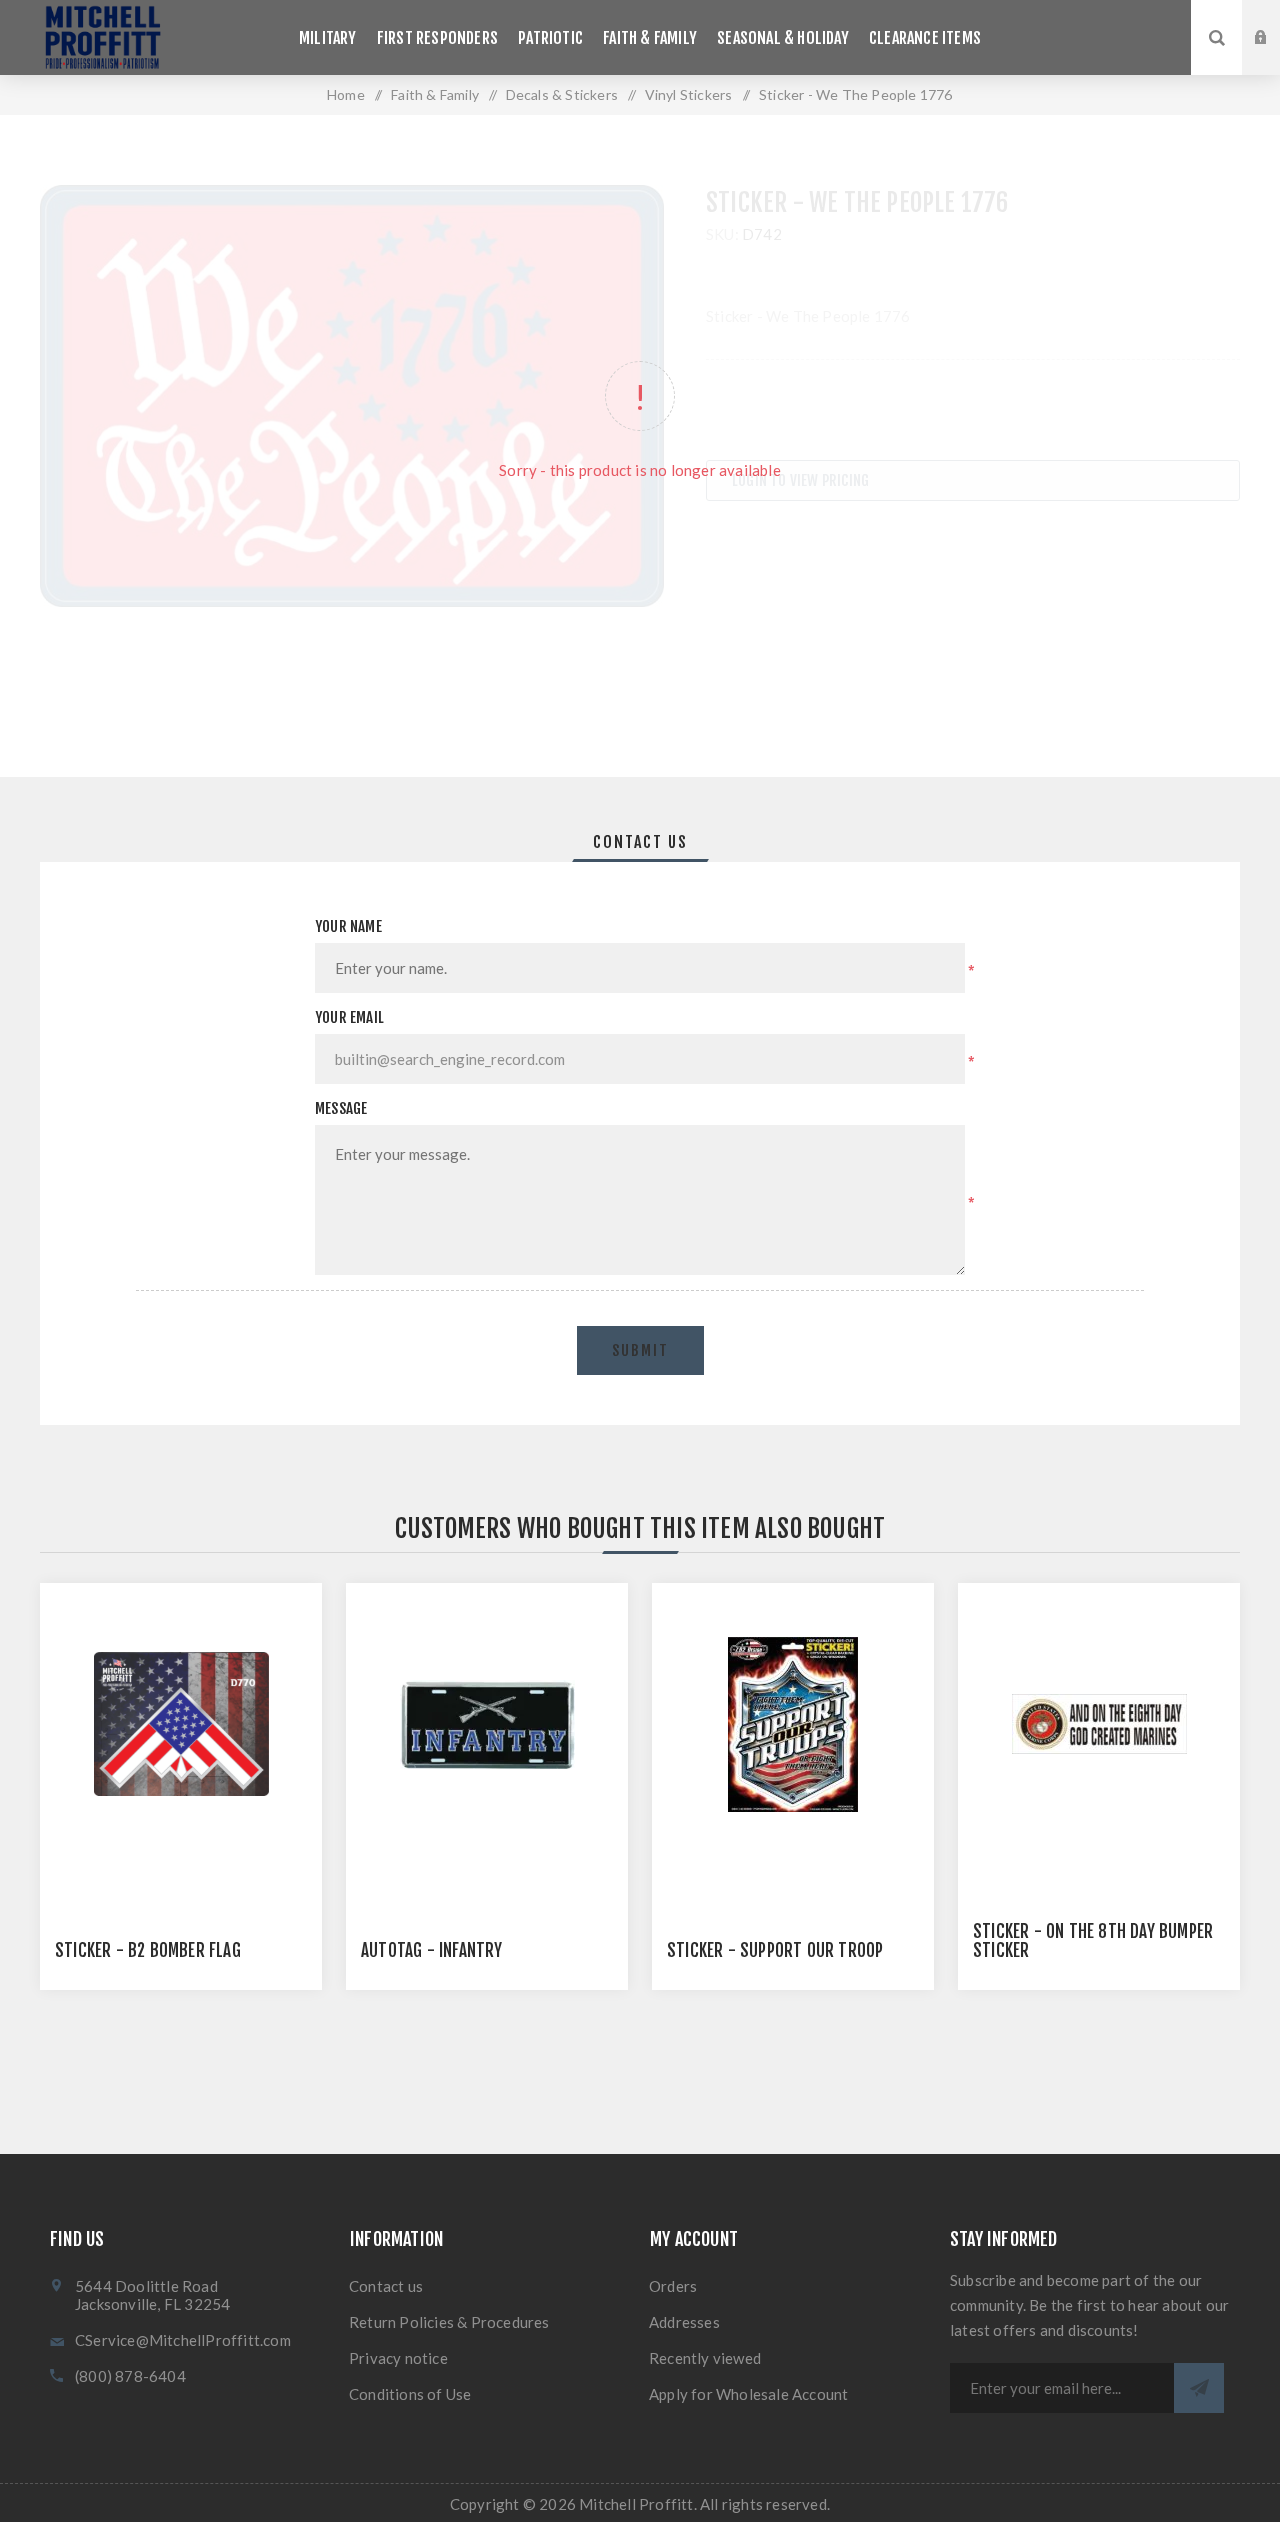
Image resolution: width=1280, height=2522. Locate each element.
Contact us (386, 2286)
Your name (348, 926)
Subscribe (1199, 2388)
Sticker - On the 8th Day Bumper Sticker (1093, 1941)
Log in (1276, 19)
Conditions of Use (410, 2394)
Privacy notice (398, 2358)
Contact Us (640, 842)
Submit (640, 1350)
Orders (673, 2286)
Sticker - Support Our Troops (780, 1950)
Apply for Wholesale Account (748, 2394)
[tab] (640, 842)
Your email (349, 1017)
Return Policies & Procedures (449, 2322)
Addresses (684, 2322)
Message (341, 1108)
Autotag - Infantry (432, 1950)
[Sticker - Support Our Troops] (793, 1724)
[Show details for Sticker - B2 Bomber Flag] (181, 1724)
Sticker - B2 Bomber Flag (148, 1950)
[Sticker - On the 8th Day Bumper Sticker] (1099, 1724)
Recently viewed (705, 2358)
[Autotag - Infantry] (487, 1724)
